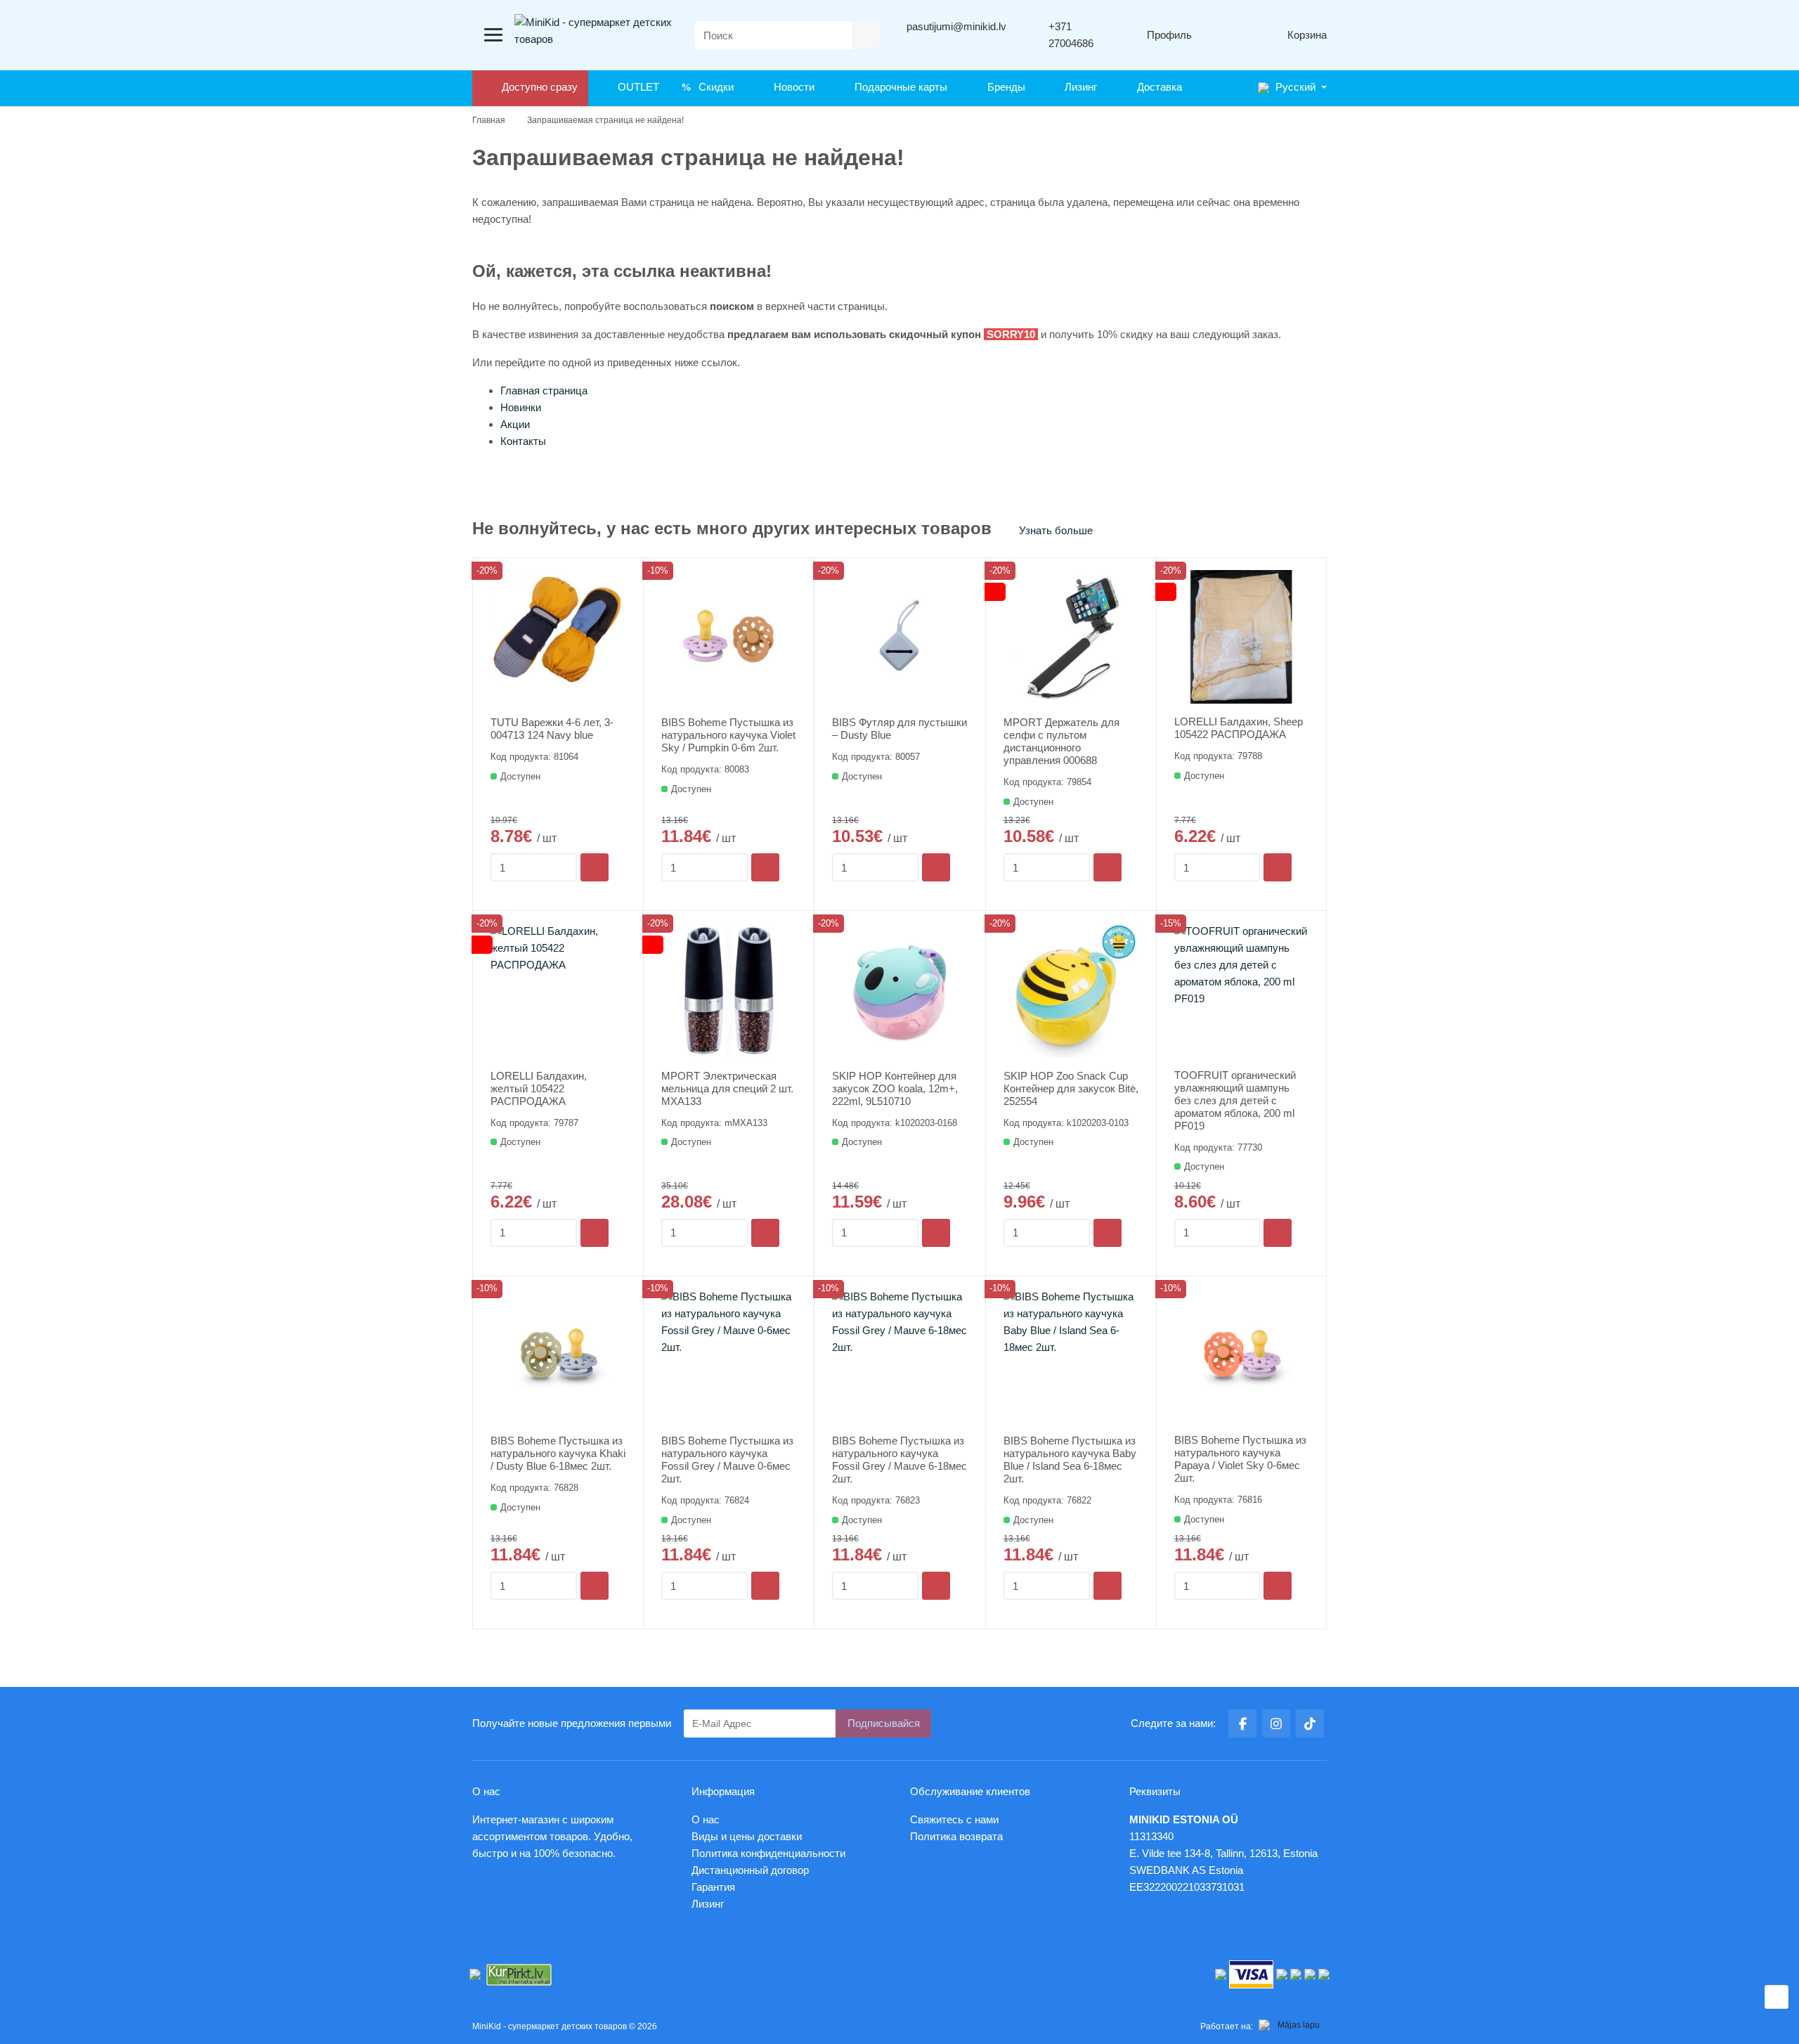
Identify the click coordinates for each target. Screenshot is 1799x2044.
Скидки (713, 87)
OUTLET (636, 87)
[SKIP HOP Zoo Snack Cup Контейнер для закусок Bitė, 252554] (1071, 990)
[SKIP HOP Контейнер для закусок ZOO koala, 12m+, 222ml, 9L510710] (899, 990)
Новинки (521, 407)
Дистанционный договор (754, 1870)
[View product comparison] (1226, 35)
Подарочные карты (898, 87)
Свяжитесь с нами (954, 1819)
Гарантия (713, 1887)
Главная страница (544, 390)
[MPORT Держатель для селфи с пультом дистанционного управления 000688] (1071, 638)
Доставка (1157, 87)
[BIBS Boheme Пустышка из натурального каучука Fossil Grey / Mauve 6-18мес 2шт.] (899, 1356)
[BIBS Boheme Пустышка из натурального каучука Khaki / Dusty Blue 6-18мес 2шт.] (558, 1356)
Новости (791, 87)
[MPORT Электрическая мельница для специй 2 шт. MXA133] (729, 990)
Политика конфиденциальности (768, 1853)
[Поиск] (866, 35)
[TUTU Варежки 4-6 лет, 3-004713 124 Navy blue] (558, 638)
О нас (706, 1819)
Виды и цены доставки (747, 1836)
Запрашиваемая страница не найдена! (605, 120)
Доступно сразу (537, 87)
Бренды (1004, 87)
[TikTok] (1310, 1723)
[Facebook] (1242, 1723)
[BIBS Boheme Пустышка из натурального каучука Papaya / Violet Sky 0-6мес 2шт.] (1241, 1356)
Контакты (523, 441)
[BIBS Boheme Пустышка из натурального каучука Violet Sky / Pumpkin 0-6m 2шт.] (729, 638)
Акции (515, 424)
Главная (489, 120)
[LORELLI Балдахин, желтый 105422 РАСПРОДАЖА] (558, 990)
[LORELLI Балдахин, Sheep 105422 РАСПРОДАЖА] (1241, 637)
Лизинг (1078, 87)
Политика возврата (956, 1836)
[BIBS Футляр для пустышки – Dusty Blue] (899, 638)
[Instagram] (1276, 1723)
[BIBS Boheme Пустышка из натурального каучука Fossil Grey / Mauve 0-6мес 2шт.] (729, 1356)
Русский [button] (1294, 87)
